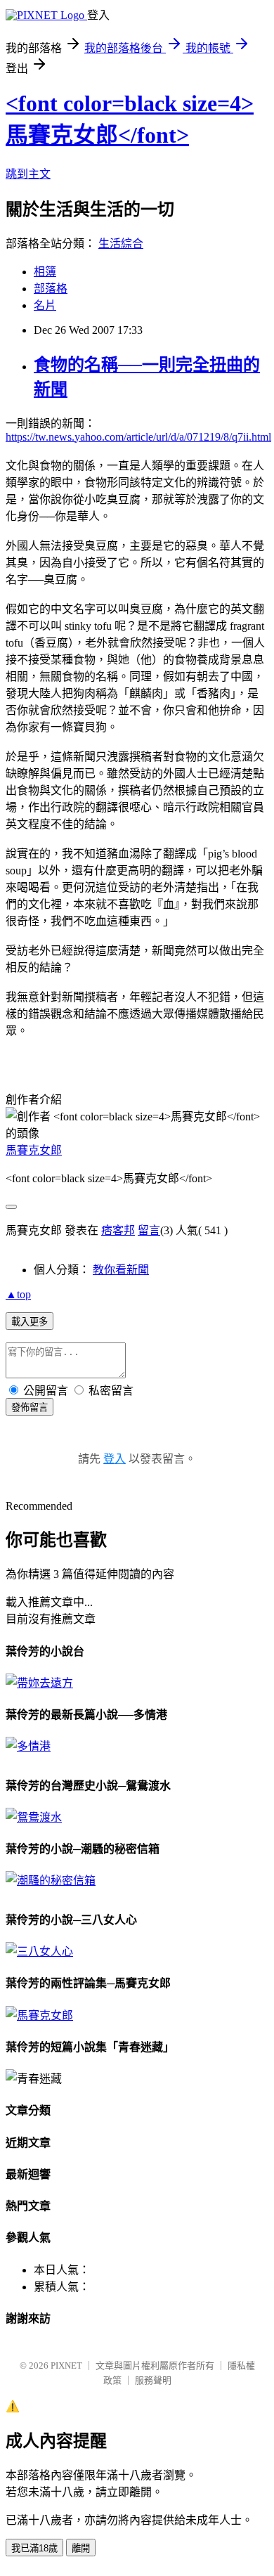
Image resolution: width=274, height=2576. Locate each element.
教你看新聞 (121, 1270)
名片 (45, 305)
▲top (18, 1294)
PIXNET (66, 2365)
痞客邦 (118, 1230)
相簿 (45, 272)
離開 (81, 2548)
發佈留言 (30, 1407)
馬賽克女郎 (34, 1150)
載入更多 (30, 1322)
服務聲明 (153, 2380)
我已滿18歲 (34, 2548)
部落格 (51, 289)
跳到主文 (28, 174)
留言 (149, 1230)
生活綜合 (121, 244)
